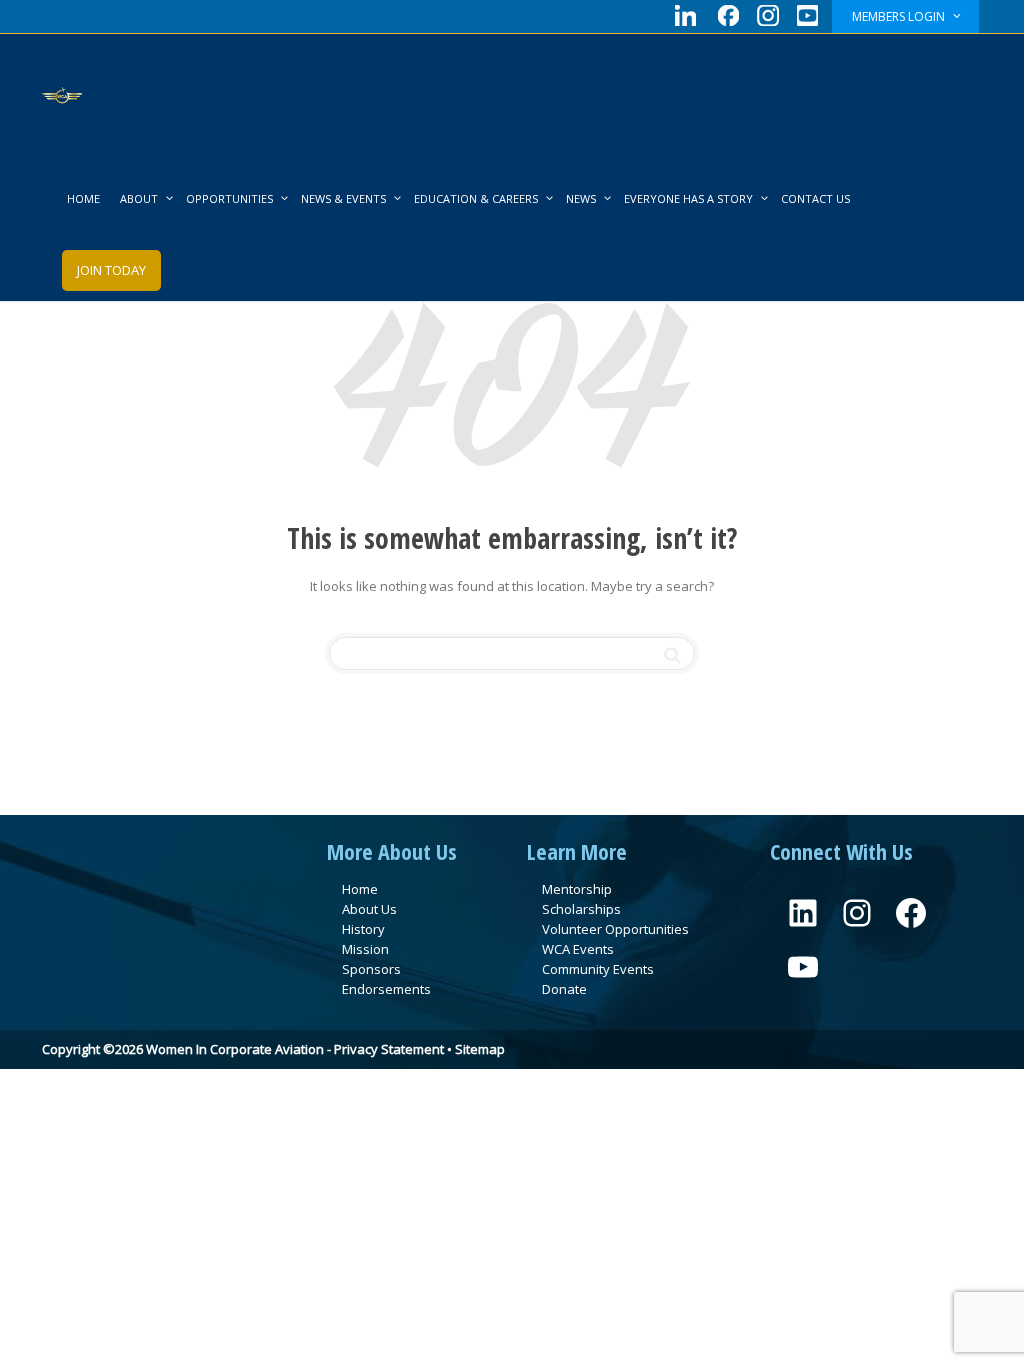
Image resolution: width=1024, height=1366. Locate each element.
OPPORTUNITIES (231, 198)
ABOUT (140, 198)
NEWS (582, 198)
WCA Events (578, 949)
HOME (83, 198)
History (363, 929)
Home (360, 889)
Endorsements (386, 989)
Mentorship (577, 889)
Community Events (598, 969)
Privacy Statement (389, 1049)
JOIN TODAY (111, 270)
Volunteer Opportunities (615, 929)
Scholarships (581, 909)
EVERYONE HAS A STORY (690, 198)
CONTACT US (815, 198)
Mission (365, 949)
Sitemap (480, 1049)
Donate (564, 989)
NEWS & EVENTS (345, 198)
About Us (369, 909)
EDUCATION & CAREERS (477, 198)
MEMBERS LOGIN (900, 16)
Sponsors (371, 969)
